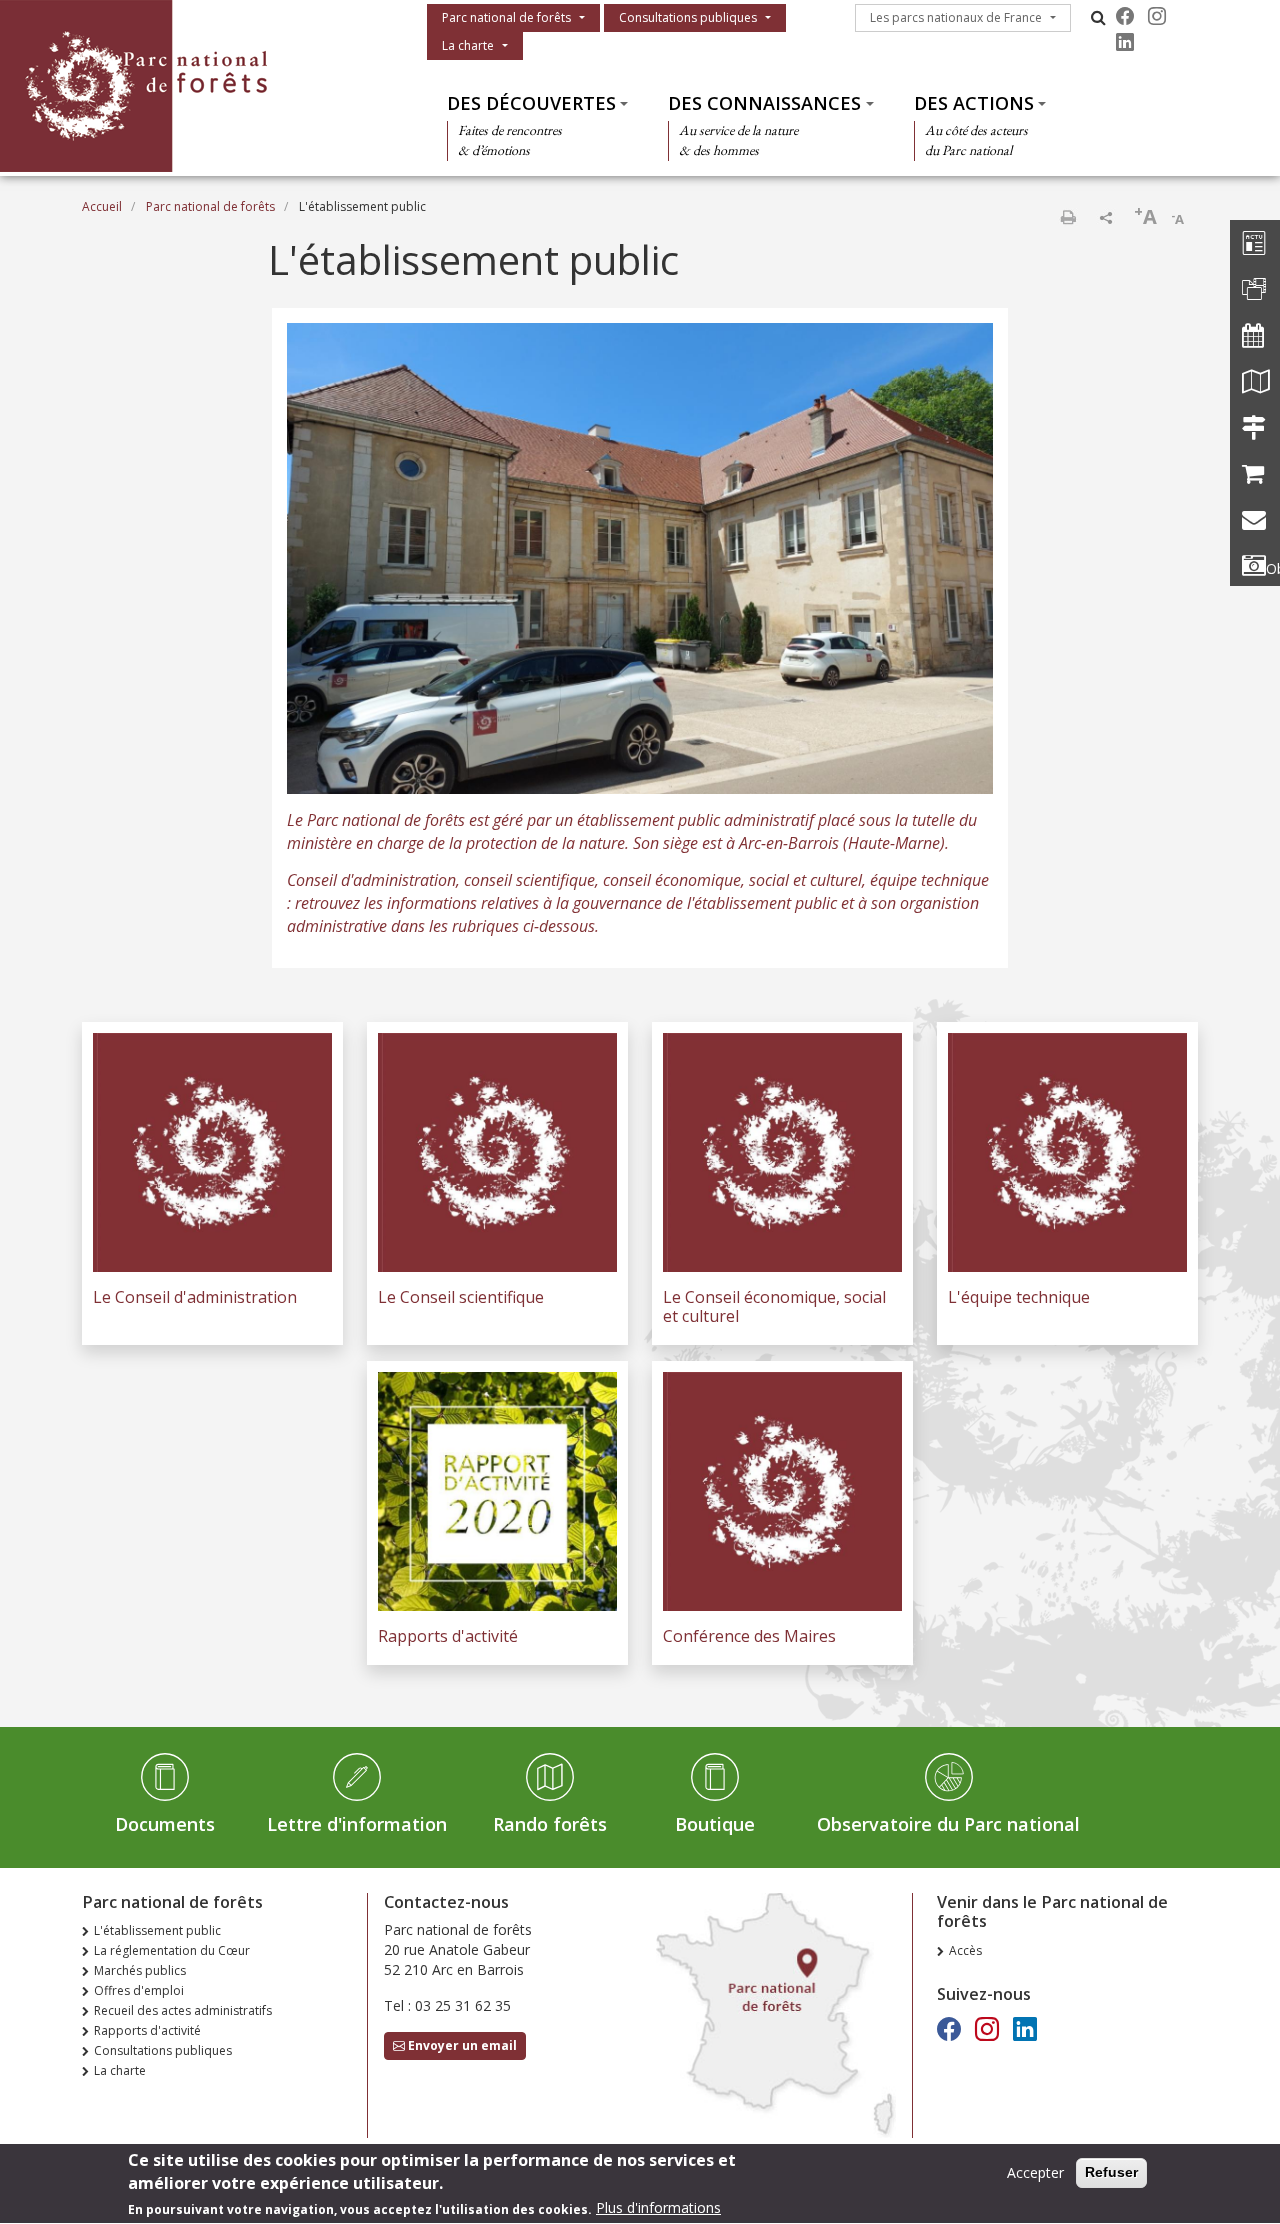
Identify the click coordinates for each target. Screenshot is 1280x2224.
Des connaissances (764, 103)
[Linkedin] (1125, 42)
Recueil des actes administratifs (183, 2010)
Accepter (1035, 2172)
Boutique (715, 1824)
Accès (965, 1950)
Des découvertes (531, 103)
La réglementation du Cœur (172, 1950)
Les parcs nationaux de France (956, 17)
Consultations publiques (688, 17)
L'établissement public (157, 1930)
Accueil (102, 206)
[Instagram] (1157, 16)
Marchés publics (140, 1970)
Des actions (974, 103)
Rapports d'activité (147, 2030)
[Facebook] (1125, 16)
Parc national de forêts (506, 17)
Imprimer (1068, 217)
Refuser (1111, 2172)
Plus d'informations (658, 2208)
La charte (468, 45)
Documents (165, 1824)
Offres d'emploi (139, 1990)
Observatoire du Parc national (948, 1824)
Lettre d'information (357, 1824)
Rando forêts (550, 1824)
